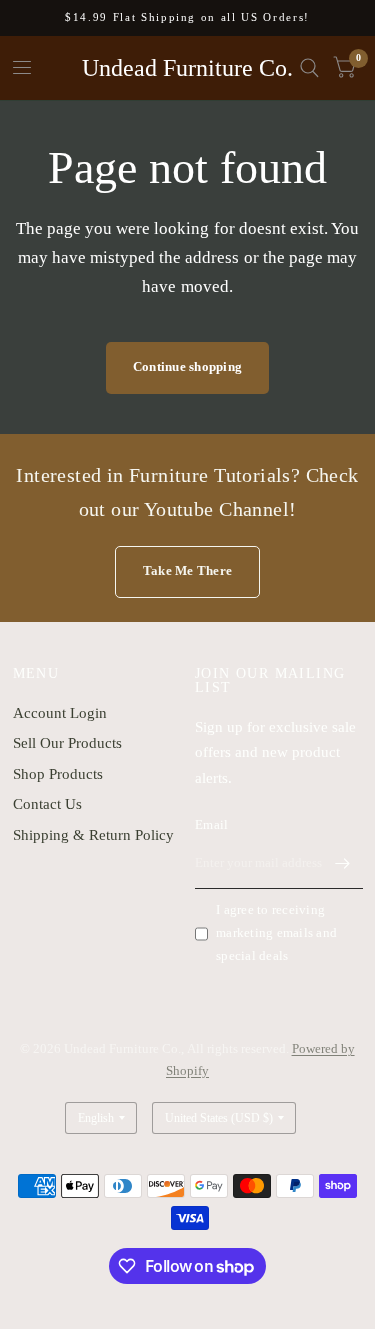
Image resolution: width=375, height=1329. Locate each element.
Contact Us (47, 804)
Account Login (60, 713)
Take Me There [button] (187, 570)
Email (211, 824)
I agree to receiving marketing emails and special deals (276, 932)
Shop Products (58, 774)
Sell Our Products (67, 743)
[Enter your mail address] (343, 863)
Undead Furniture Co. (187, 68)
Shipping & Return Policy (93, 835)
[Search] (309, 68)
